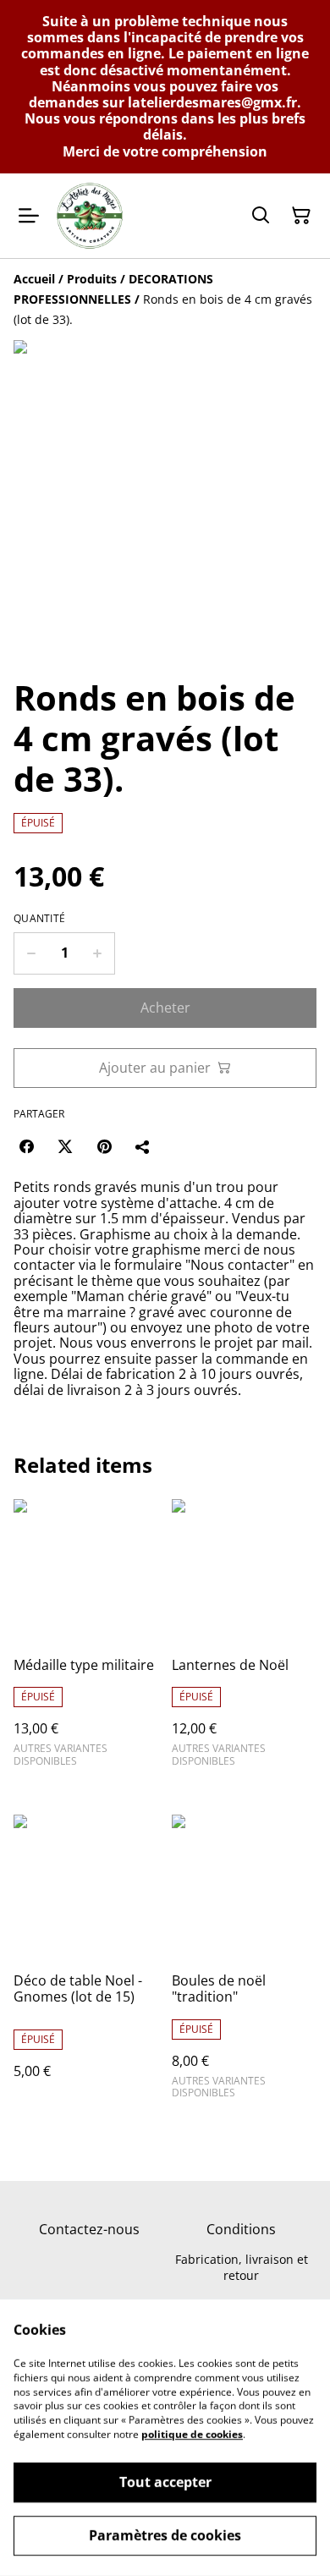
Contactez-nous (89, 2229)
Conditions (241, 2229)
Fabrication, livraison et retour (242, 2267)
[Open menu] (29, 216)
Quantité (39, 919)
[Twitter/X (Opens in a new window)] (65, 1146)
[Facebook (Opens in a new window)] (26, 1146)
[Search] (261, 216)
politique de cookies (192, 2434)
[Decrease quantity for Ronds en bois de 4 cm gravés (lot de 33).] (31, 953)
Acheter (165, 1008)
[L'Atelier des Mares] (90, 216)
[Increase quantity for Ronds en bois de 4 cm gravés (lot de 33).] (98, 953)
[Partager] (143, 1146)
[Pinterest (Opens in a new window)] (104, 1146)
